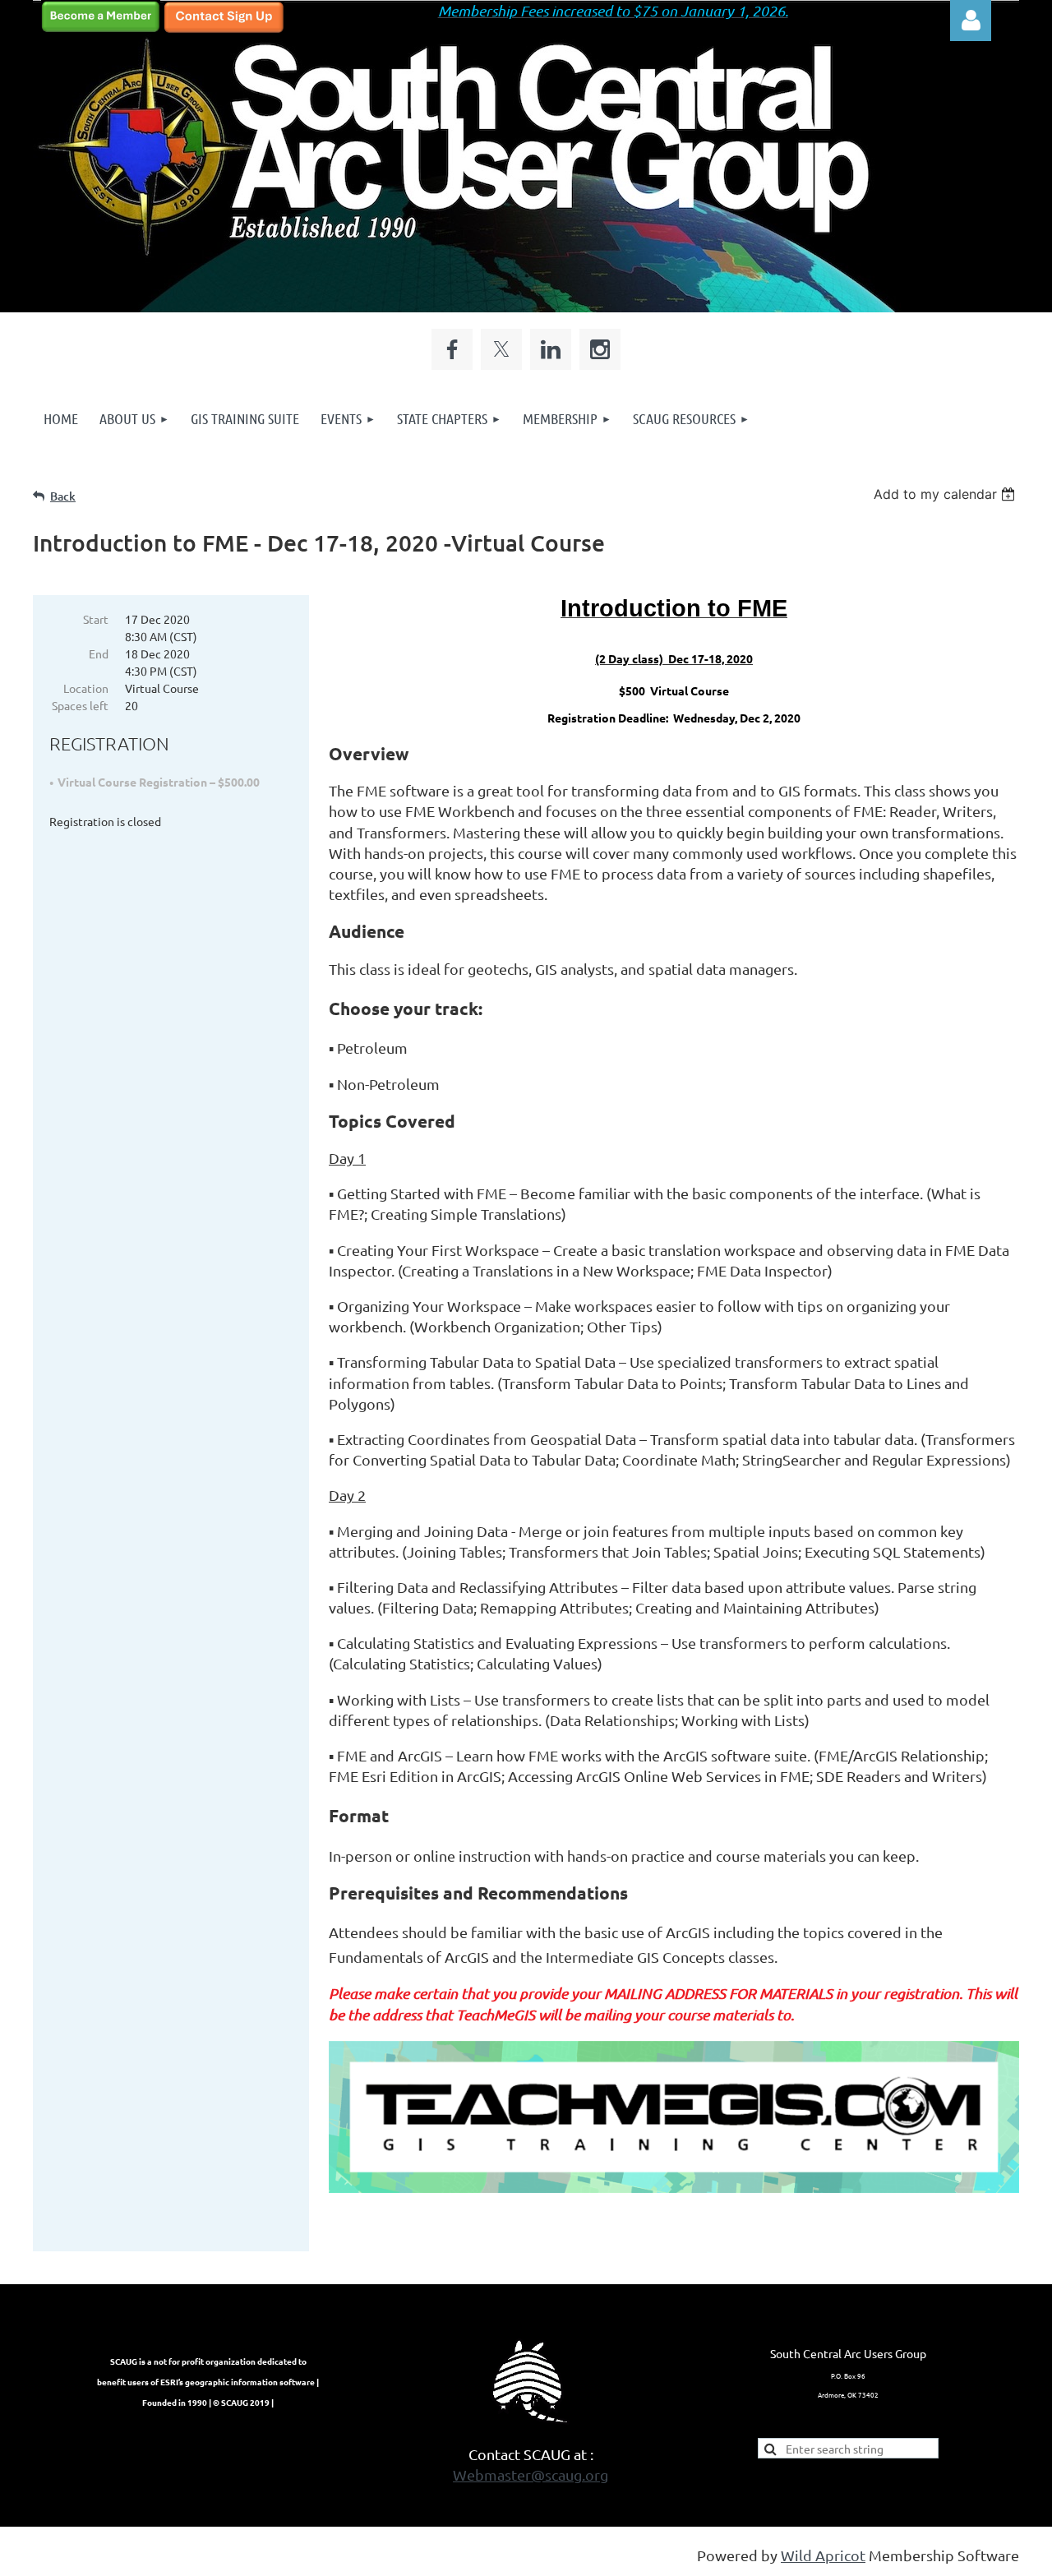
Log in (971, 21)
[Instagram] (600, 349)
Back (63, 496)
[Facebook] (452, 349)
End (99, 653)
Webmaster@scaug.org (531, 2474)
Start (96, 619)
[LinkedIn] (551, 349)
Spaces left (80, 705)
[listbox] (946, 494)
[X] (501, 349)
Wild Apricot (823, 2555)
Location (86, 688)
